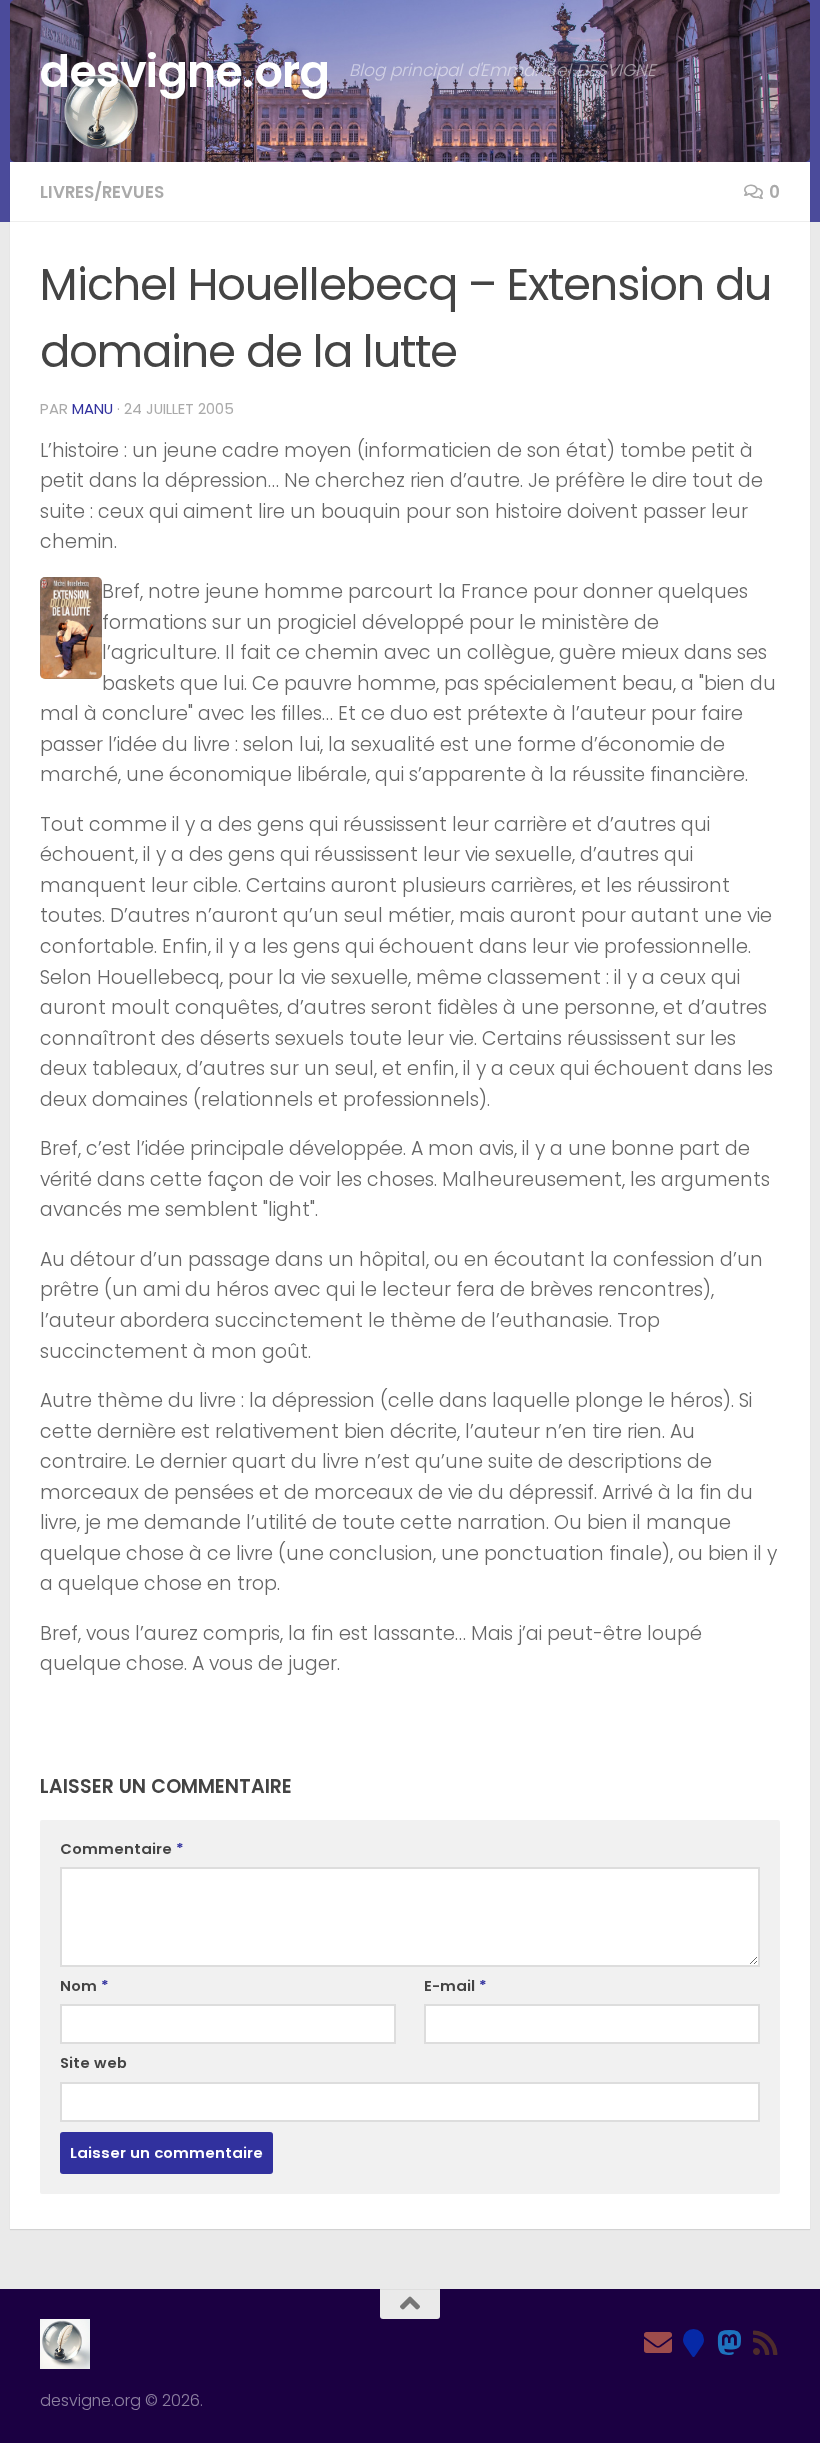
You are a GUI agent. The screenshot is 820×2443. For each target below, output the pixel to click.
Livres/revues (102, 192)
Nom (84, 1985)
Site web (93, 2062)
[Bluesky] (694, 2343)
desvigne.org (184, 71)
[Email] (658, 2343)
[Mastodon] (730, 2343)
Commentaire (122, 1848)
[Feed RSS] (766, 2343)
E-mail (455, 1985)
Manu (92, 408)
